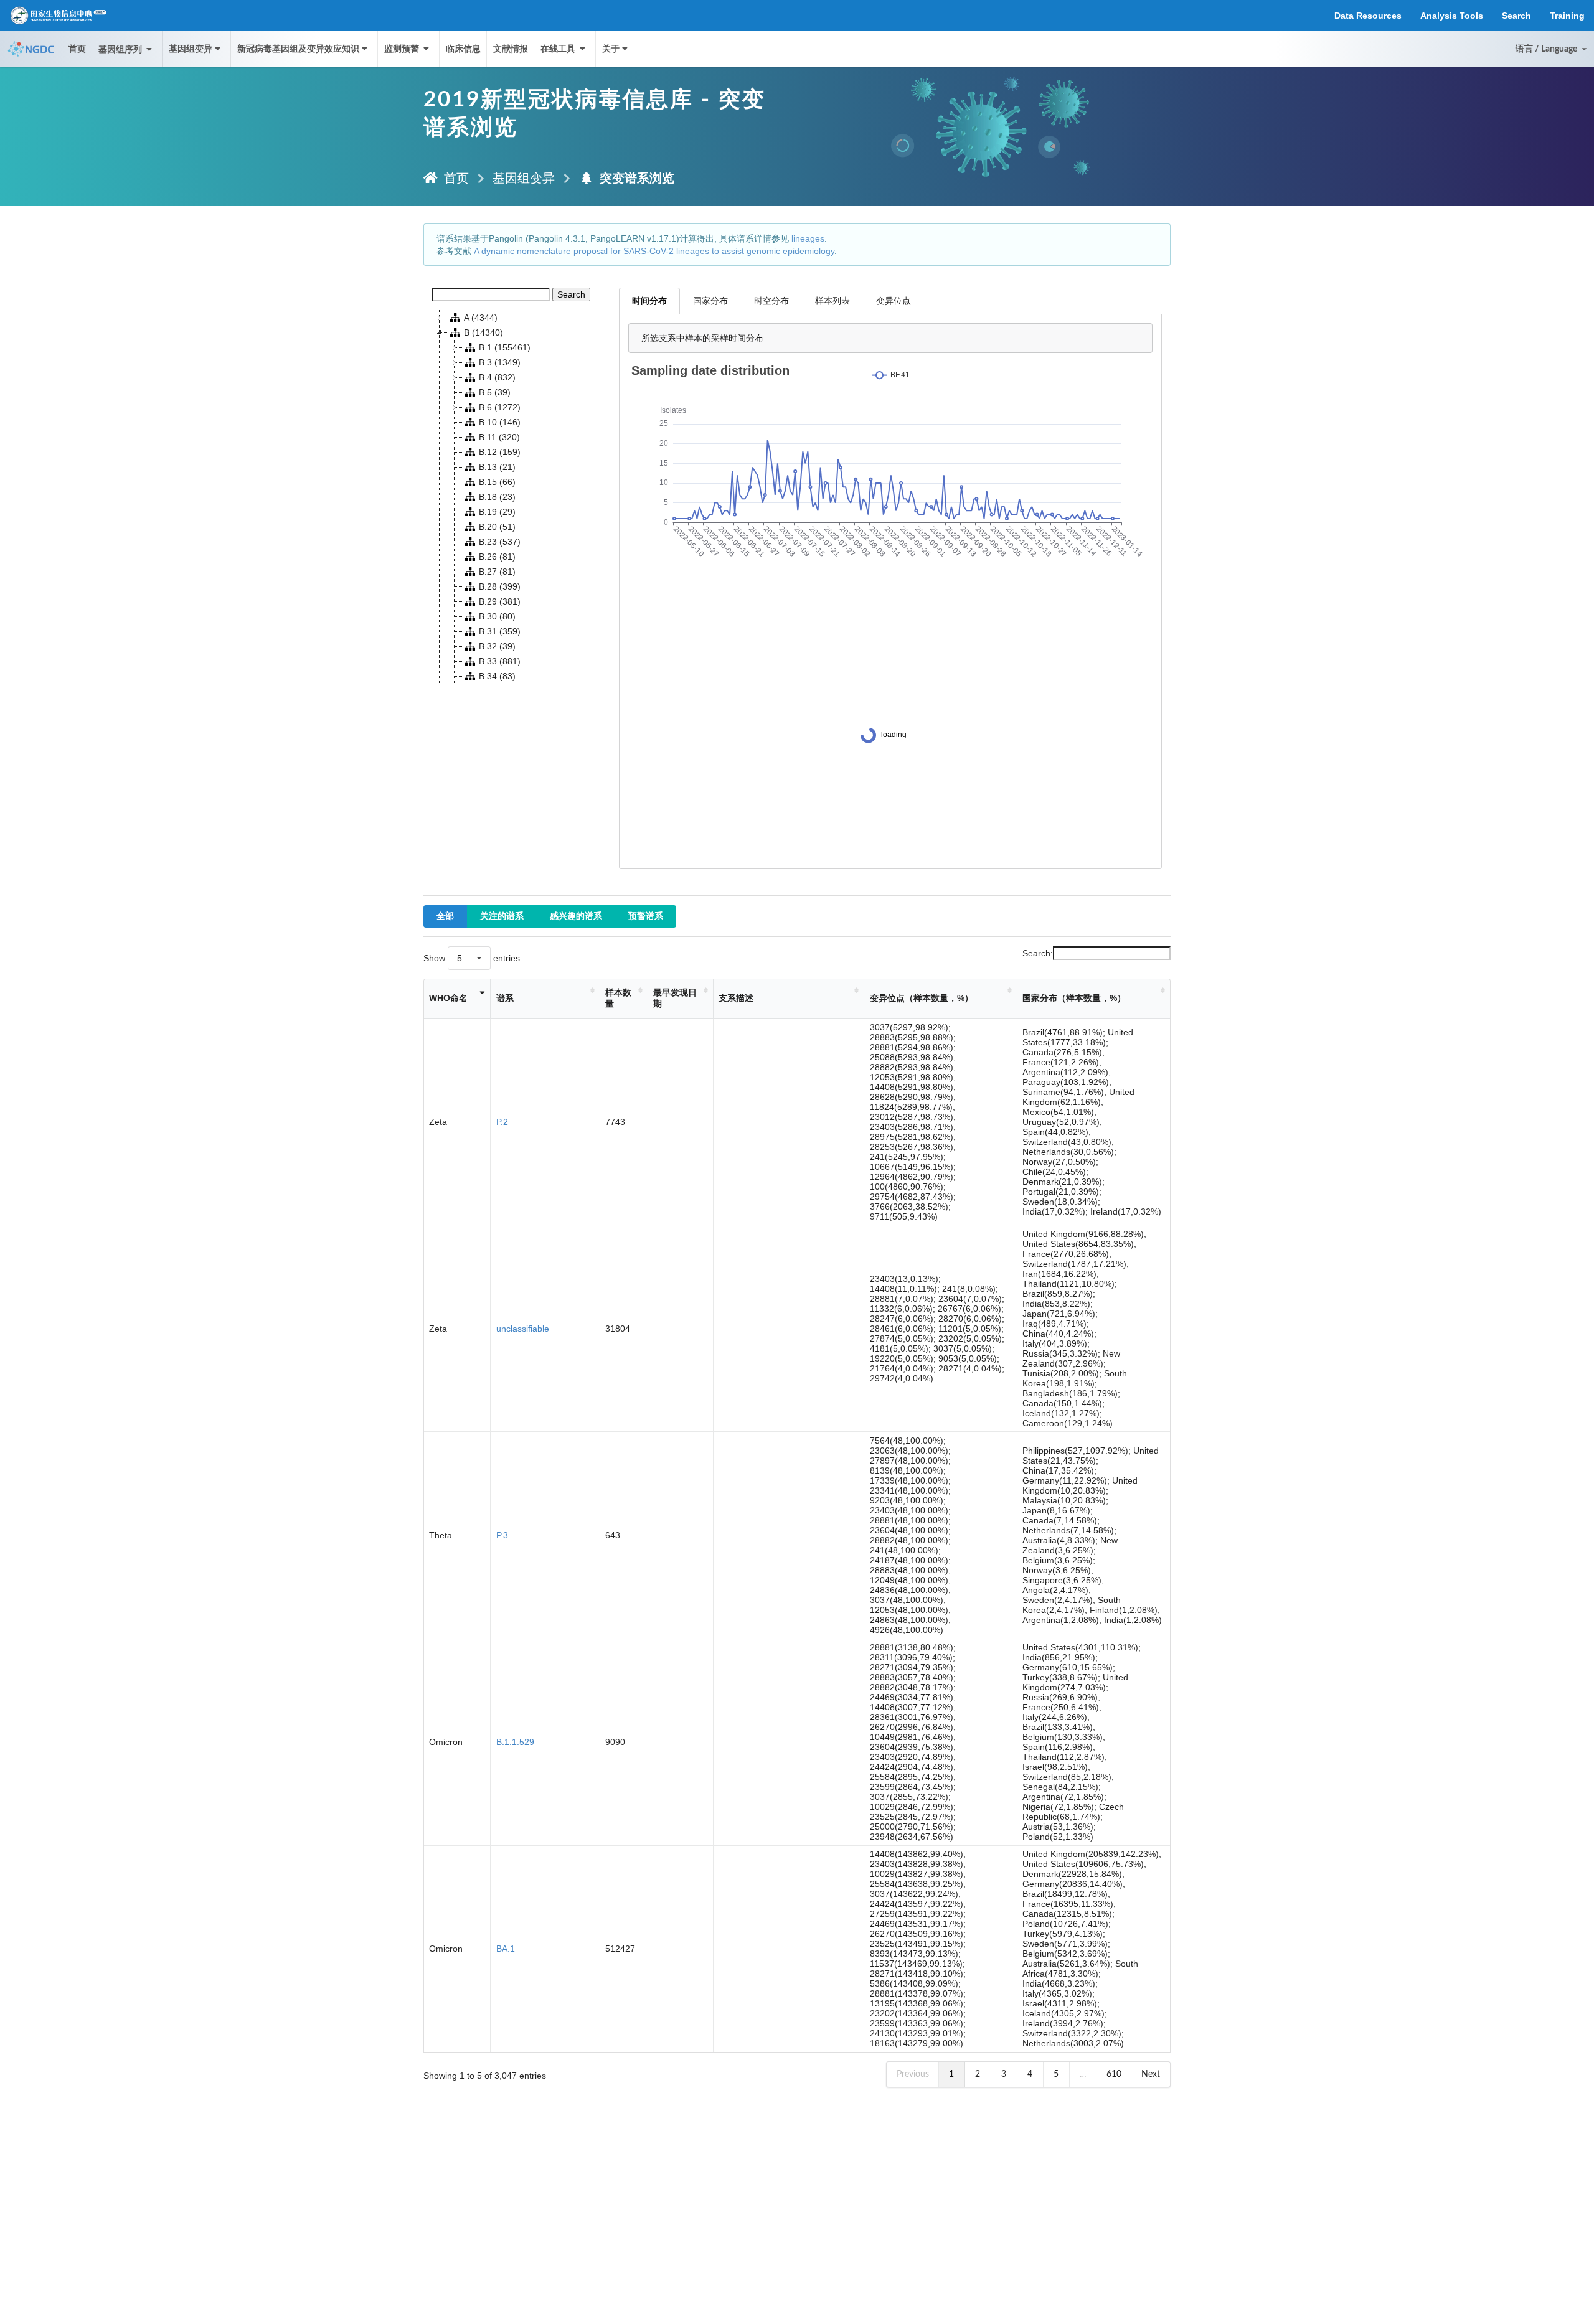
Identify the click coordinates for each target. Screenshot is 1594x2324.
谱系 (505, 998)
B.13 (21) (497, 467)
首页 (77, 49)
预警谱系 (646, 916)
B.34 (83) (497, 676)
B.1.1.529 (515, 1742)
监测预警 (403, 49)
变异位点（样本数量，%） (922, 998)
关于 (611, 49)
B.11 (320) (499, 437)
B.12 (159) (500, 452)
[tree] (517, 497)
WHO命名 (448, 998)
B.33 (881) (500, 661)
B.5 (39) (495, 392)
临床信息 (463, 49)
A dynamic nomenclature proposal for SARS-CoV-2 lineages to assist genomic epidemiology (654, 251)
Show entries (472, 958)
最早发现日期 (675, 998)
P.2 (502, 1122)
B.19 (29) (497, 512)
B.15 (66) (497, 482)
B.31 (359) (500, 631)
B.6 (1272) (500, 407)
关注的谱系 (502, 916)
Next (1151, 2074)
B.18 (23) (497, 497)
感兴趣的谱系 (576, 916)
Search (571, 294)
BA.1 (506, 1949)
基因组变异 (191, 49)
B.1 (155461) (505, 347)
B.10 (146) (500, 422)
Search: (1038, 953)
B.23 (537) (500, 542)
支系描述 (736, 998)
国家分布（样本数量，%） (1074, 998)
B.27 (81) (497, 572)
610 (1114, 2074)
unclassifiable (523, 1329)
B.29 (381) (500, 601)
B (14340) (483, 332)
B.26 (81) (497, 557)
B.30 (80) (497, 616)
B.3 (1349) (500, 362)
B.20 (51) (497, 527)
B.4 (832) (497, 377)
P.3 (502, 1535)
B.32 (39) (497, 646)
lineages (808, 238)
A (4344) (481, 318)
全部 (445, 916)
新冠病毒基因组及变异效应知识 (298, 49)
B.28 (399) (500, 586)
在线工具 (559, 49)
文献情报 (511, 49)
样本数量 (618, 998)
